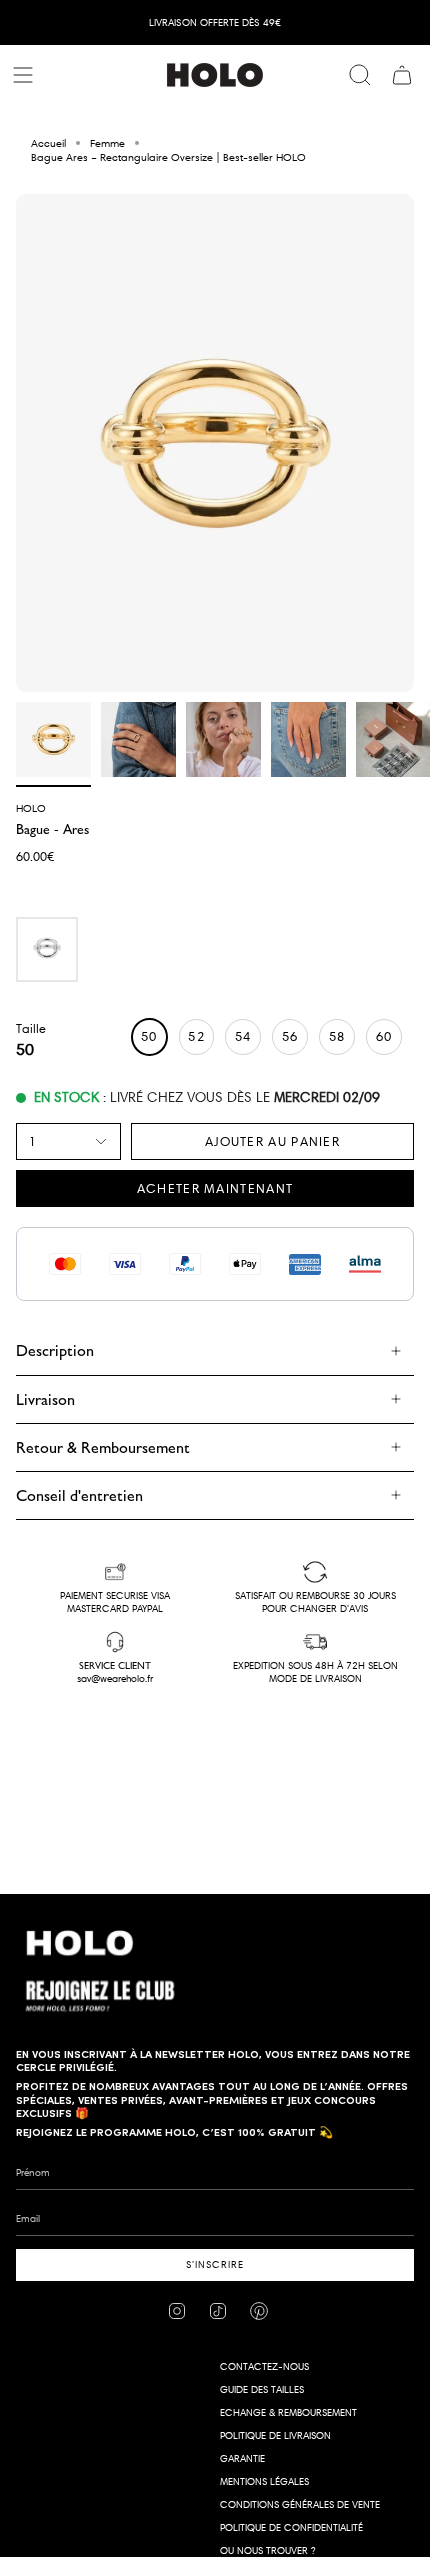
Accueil (48, 143)
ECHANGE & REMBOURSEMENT (288, 2412)
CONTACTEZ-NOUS (264, 2366)
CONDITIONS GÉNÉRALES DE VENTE (300, 2504)
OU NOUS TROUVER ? (267, 2550)
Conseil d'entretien (79, 1495)
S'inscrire (215, 2264)
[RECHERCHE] (360, 75)
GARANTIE (242, 2458)
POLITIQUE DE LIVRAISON (275, 2435)
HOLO (31, 808)
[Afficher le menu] (26, 75)
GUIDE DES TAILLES (262, 2389)
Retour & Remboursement (103, 1447)
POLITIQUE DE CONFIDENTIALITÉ (291, 2527)
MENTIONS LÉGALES (264, 2481)
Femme (107, 143)
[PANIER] (402, 75)
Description (55, 1350)
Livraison (45, 1399)
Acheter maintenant (215, 1188)
